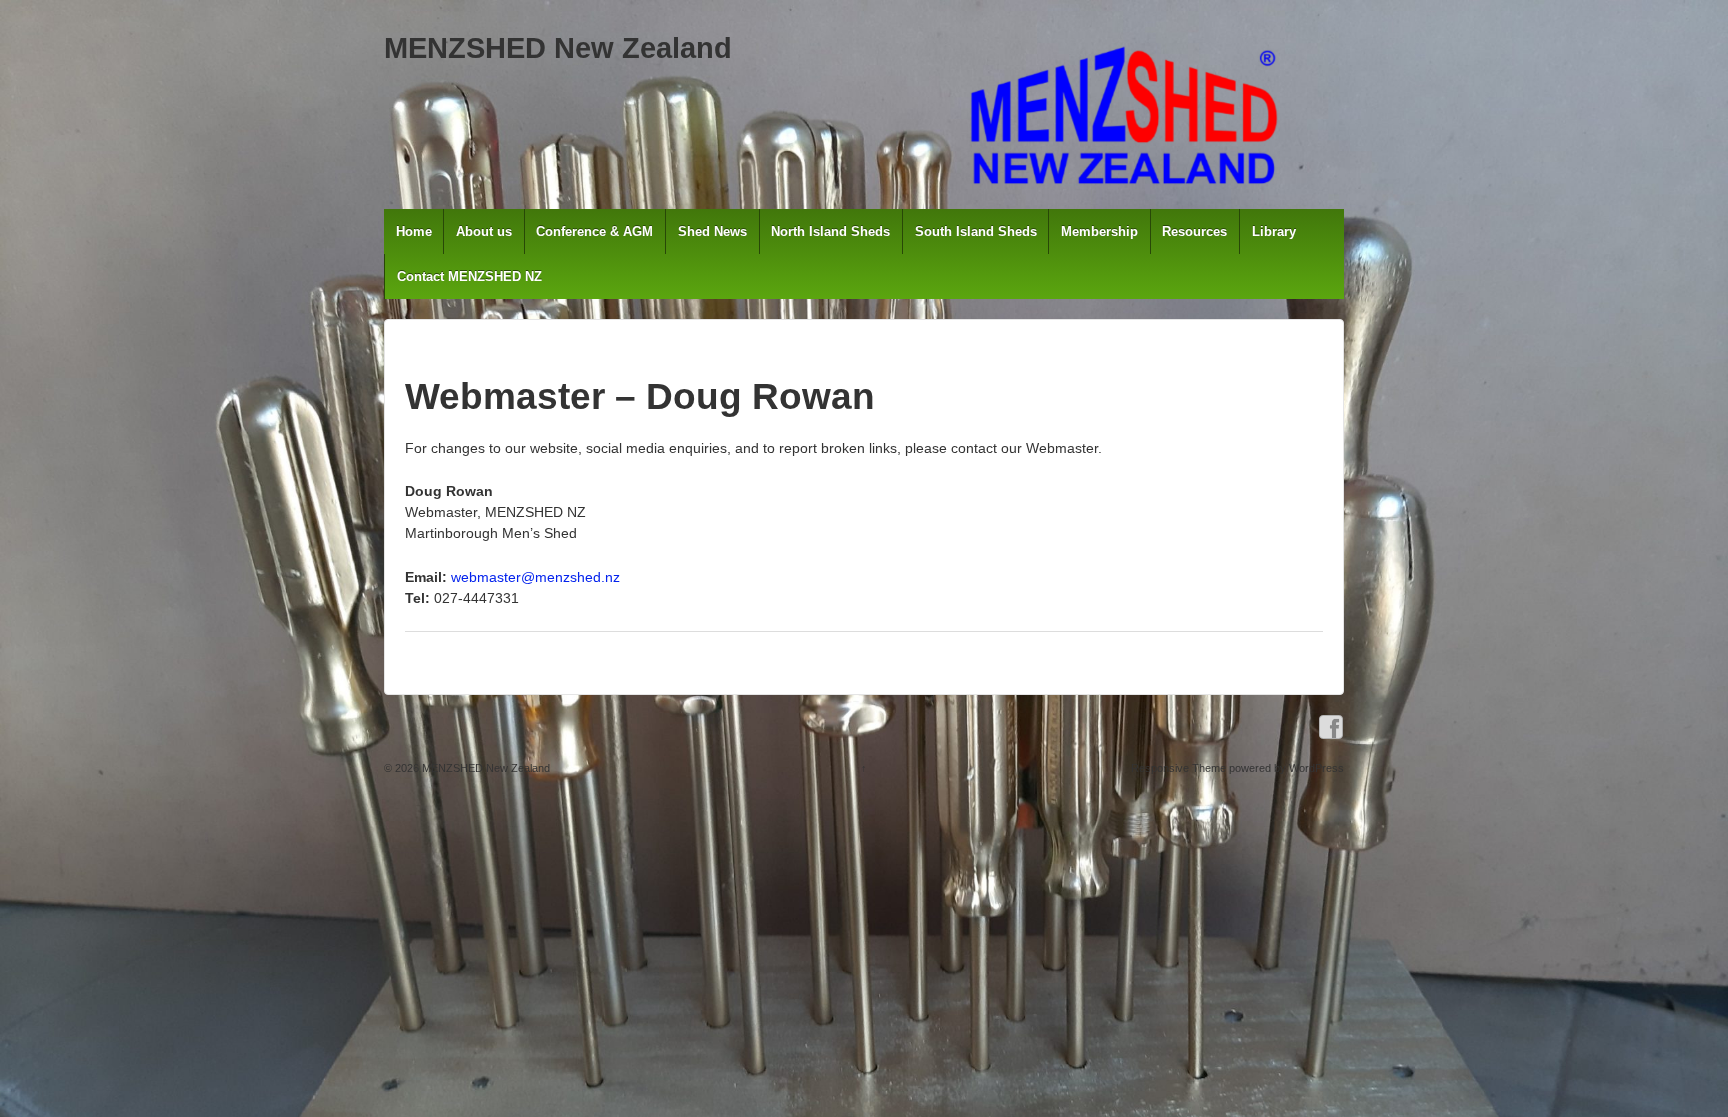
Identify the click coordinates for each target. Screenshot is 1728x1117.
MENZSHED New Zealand (558, 48)
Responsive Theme (1178, 768)
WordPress (1316, 768)
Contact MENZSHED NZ (469, 276)
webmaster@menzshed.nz (535, 577)
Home (414, 231)
